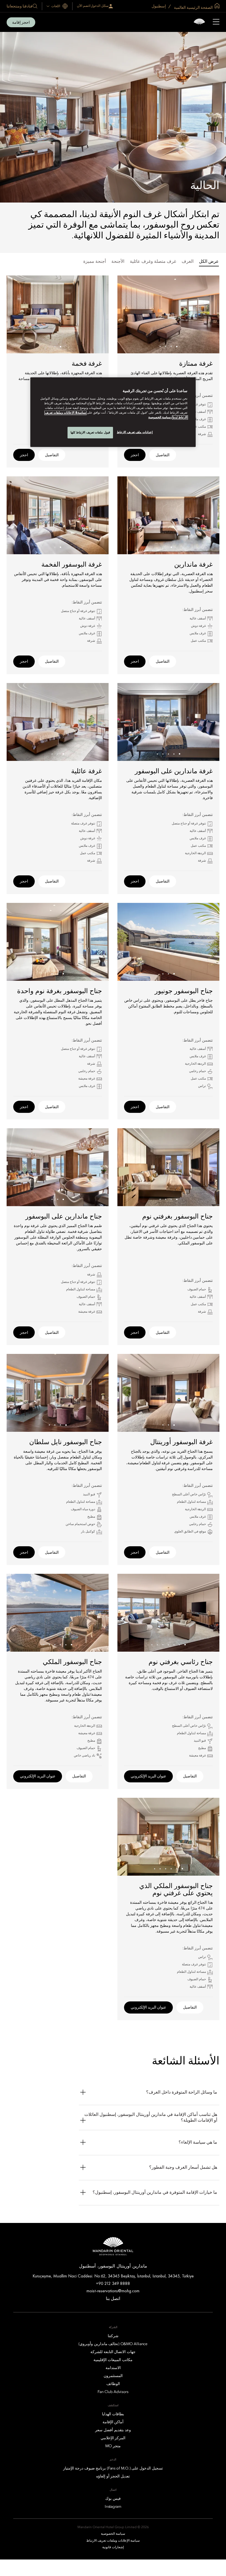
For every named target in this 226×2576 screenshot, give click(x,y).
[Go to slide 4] (160, 347)
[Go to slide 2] (171, 347)
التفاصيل (163, 455)
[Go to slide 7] (152, 1645)
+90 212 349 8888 (113, 2283)
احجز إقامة (21, 22)
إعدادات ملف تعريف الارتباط (135, 432)
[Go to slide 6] (158, 1645)
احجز (135, 455)
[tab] (209, 262)
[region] (113, 412)
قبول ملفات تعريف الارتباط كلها (90, 432)
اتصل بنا (113, 2298)
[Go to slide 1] (177, 347)
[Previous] (208, 315)
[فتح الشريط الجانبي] (216, 22)
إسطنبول (159, 6)
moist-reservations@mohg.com (113, 2291)
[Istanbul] (199, 22)
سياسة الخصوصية (159, 417)
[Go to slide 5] (158, 754)
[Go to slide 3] (166, 347)
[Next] (128, 315)
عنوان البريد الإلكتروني (148, 1776)
